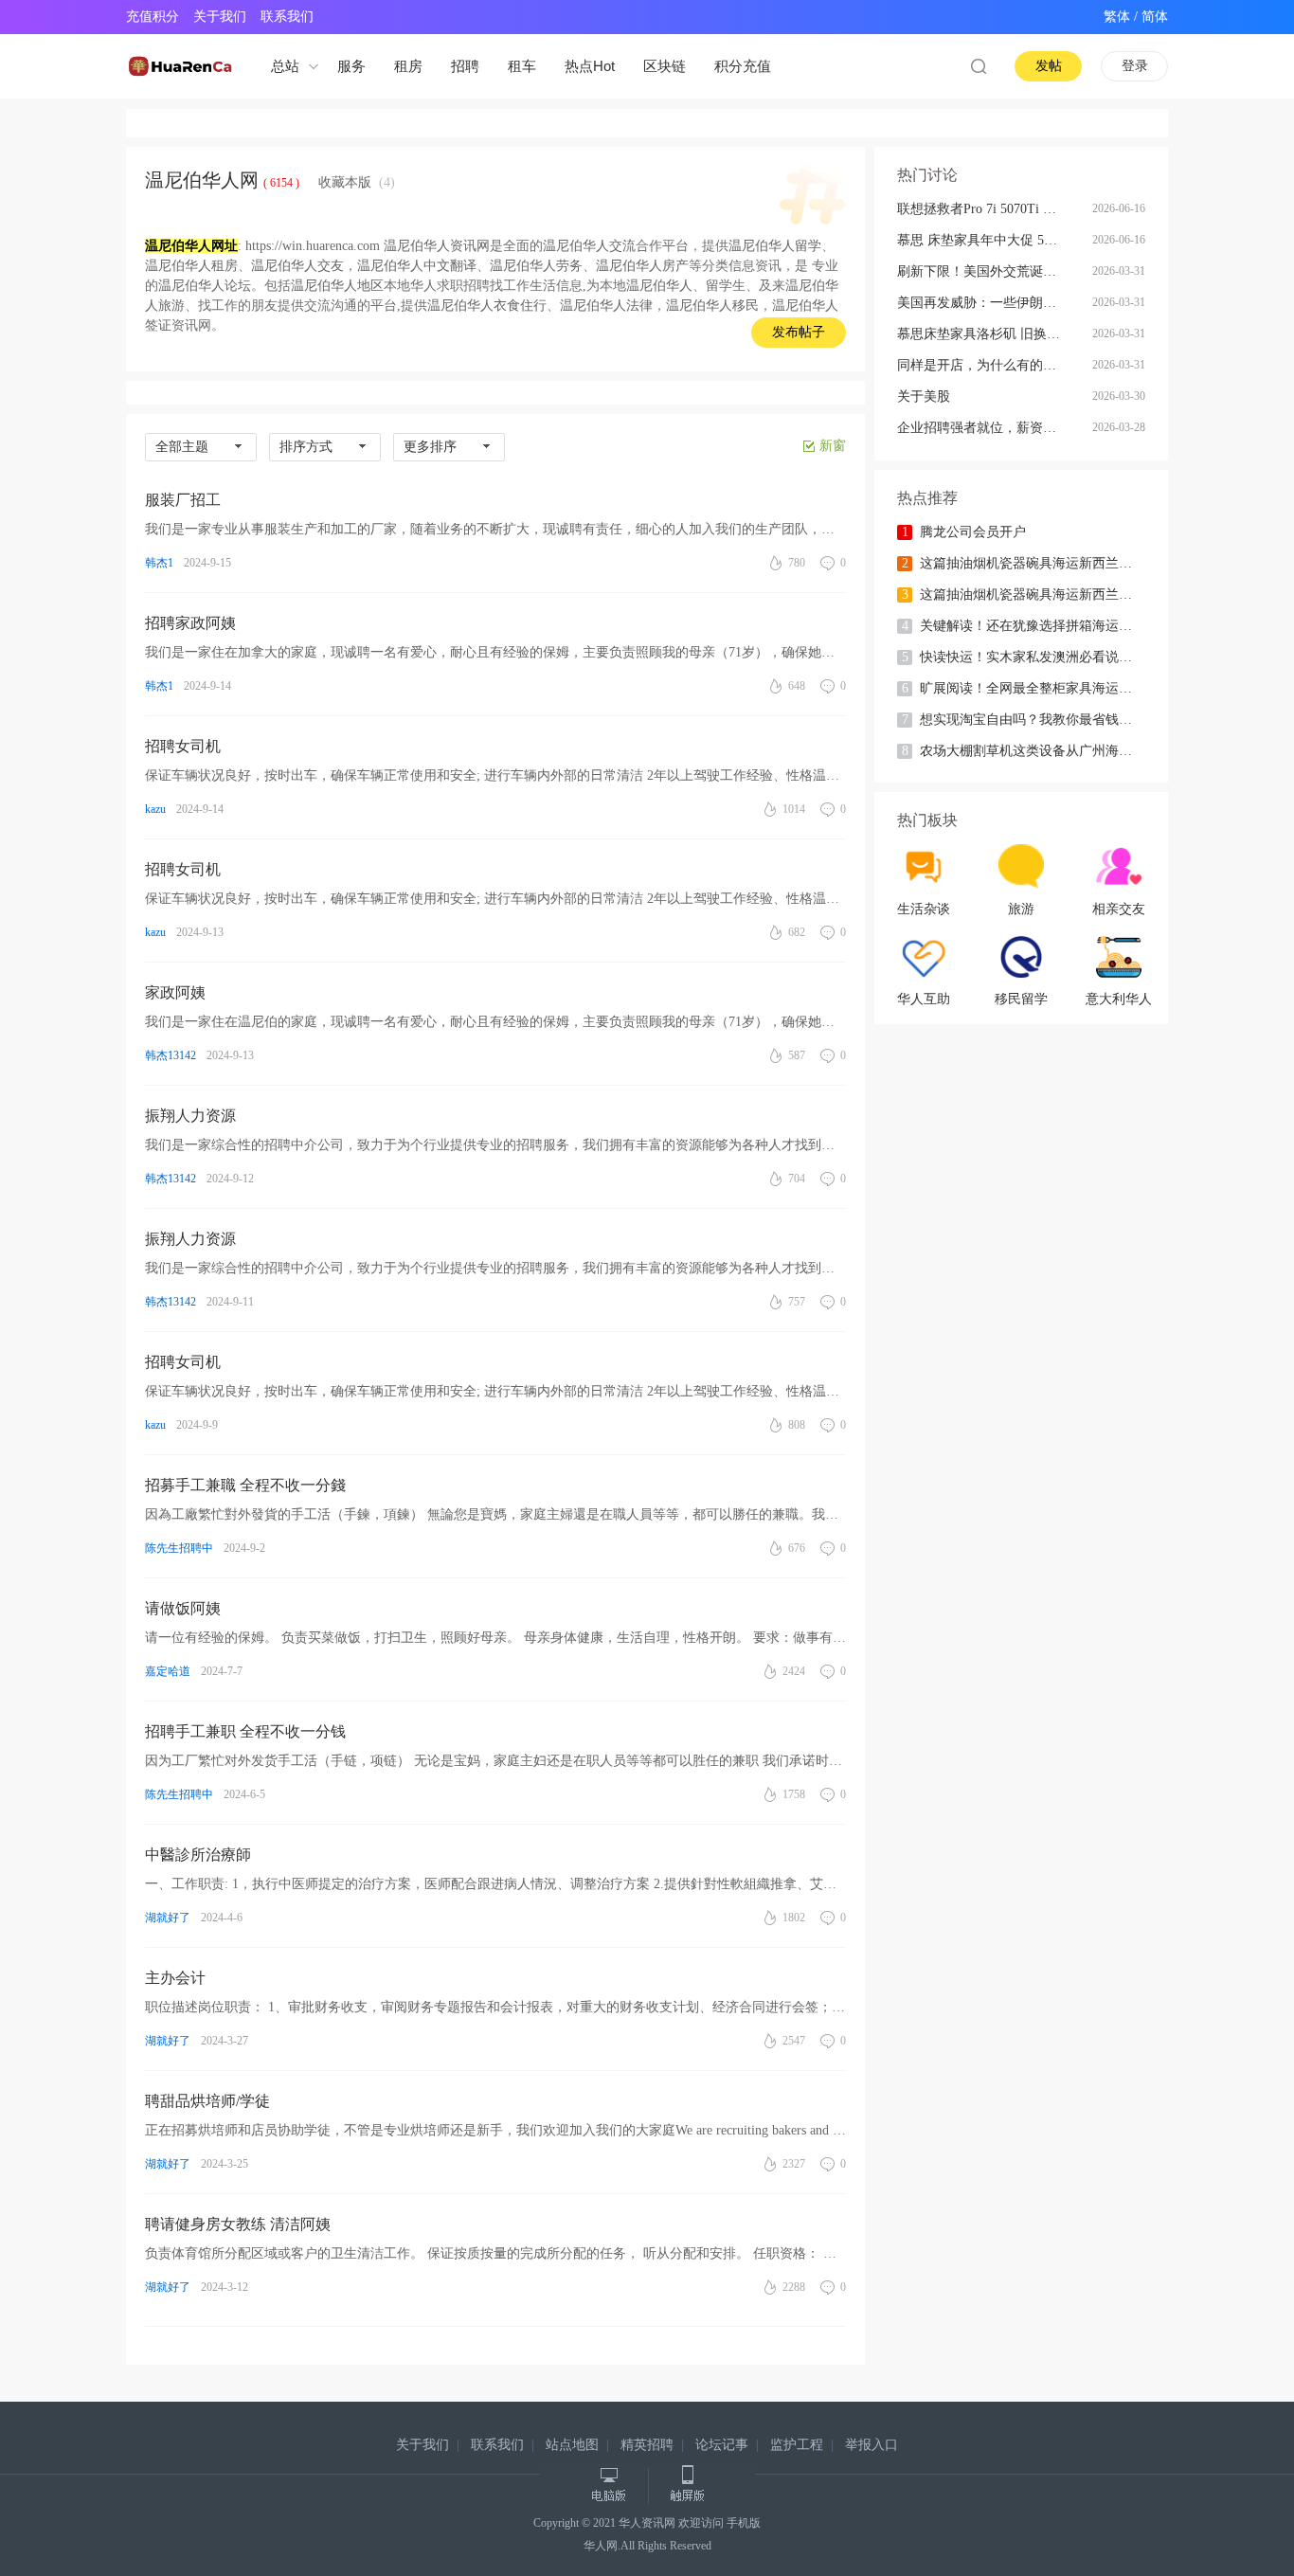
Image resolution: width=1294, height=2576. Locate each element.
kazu (155, 809)
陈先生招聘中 (179, 1548)
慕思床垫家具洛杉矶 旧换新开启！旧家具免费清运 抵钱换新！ (994, 334)
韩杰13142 (171, 1055)
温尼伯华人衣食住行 (487, 306)
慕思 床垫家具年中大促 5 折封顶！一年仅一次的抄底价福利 (994, 240)
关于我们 (220, 17)
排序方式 (306, 447)
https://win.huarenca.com (313, 246)
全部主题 (182, 447)
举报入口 (872, 2445)
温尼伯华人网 (202, 180)
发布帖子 (799, 332)
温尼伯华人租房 (191, 266)
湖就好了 (168, 1918)
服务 (351, 66)
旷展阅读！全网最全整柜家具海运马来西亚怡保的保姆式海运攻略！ (1037, 688)
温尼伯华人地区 (337, 286)
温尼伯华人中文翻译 (417, 266)
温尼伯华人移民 (712, 306)
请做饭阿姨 (183, 1608)
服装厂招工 (183, 500)
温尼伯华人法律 (606, 306)
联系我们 (287, 17)
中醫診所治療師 (198, 1855)
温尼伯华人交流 (589, 246)
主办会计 (175, 1978)
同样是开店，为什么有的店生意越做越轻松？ (994, 365)
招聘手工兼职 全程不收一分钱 (245, 1731)
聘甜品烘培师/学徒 (207, 2101)
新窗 (833, 446)
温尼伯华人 (659, 286)
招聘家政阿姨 (190, 623)
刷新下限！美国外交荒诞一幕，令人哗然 (994, 271)
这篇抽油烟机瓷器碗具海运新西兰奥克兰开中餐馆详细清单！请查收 (1037, 563)
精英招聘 (647, 2445)
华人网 (601, 2546)
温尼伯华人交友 (297, 266)
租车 (522, 66)
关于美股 (924, 396)
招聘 (465, 66)
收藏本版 (357, 182)
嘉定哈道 (168, 1671)
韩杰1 (159, 563)
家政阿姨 (175, 992)
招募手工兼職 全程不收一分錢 (245, 1485)
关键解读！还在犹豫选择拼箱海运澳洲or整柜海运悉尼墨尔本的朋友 (1037, 626)
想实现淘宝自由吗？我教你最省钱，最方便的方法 (1037, 720)
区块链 (665, 66)
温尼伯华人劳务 (536, 266)
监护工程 (797, 2445)
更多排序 (430, 447)
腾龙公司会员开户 (964, 532)
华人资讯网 (647, 2523)
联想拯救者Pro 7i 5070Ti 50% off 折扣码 (994, 209)
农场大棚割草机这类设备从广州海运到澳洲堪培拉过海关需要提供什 (1037, 751)
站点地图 (572, 2445)
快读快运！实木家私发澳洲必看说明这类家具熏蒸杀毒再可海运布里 (1037, 657)
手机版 (744, 2523)
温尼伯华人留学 (775, 246)
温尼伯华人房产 (642, 266)
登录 (1135, 66)
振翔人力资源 (190, 1116)
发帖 (1049, 66)
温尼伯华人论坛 (205, 286)
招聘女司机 (183, 746)
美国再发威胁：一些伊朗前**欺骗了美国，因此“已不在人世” (994, 303)
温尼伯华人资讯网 (437, 246)
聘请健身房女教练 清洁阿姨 (238, 2224)
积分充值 (743, 66)
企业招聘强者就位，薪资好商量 (990, 428)
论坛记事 (722, 2445)
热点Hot (590, 66)
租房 (408, 66)
